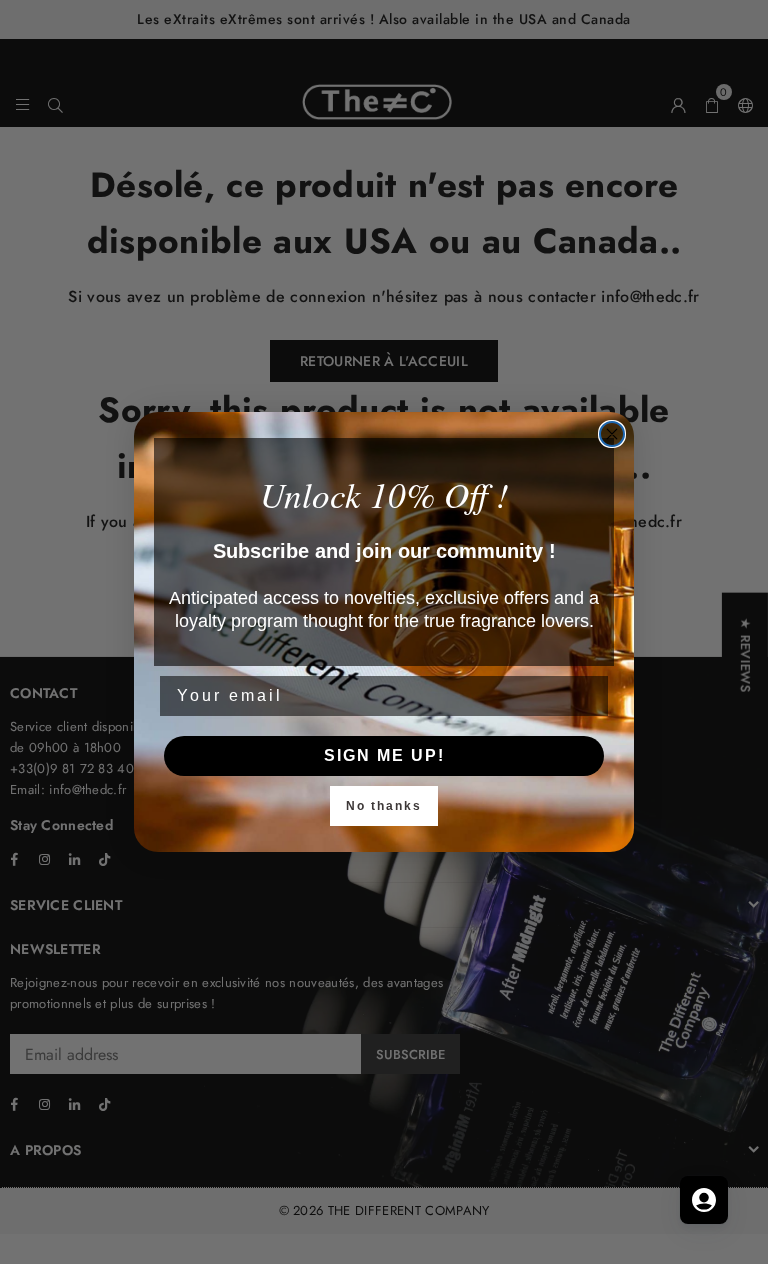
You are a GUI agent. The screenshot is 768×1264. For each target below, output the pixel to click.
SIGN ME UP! (384, 755)
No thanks (384, 806)
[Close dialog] (612, 434)
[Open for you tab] (704, 1200)
